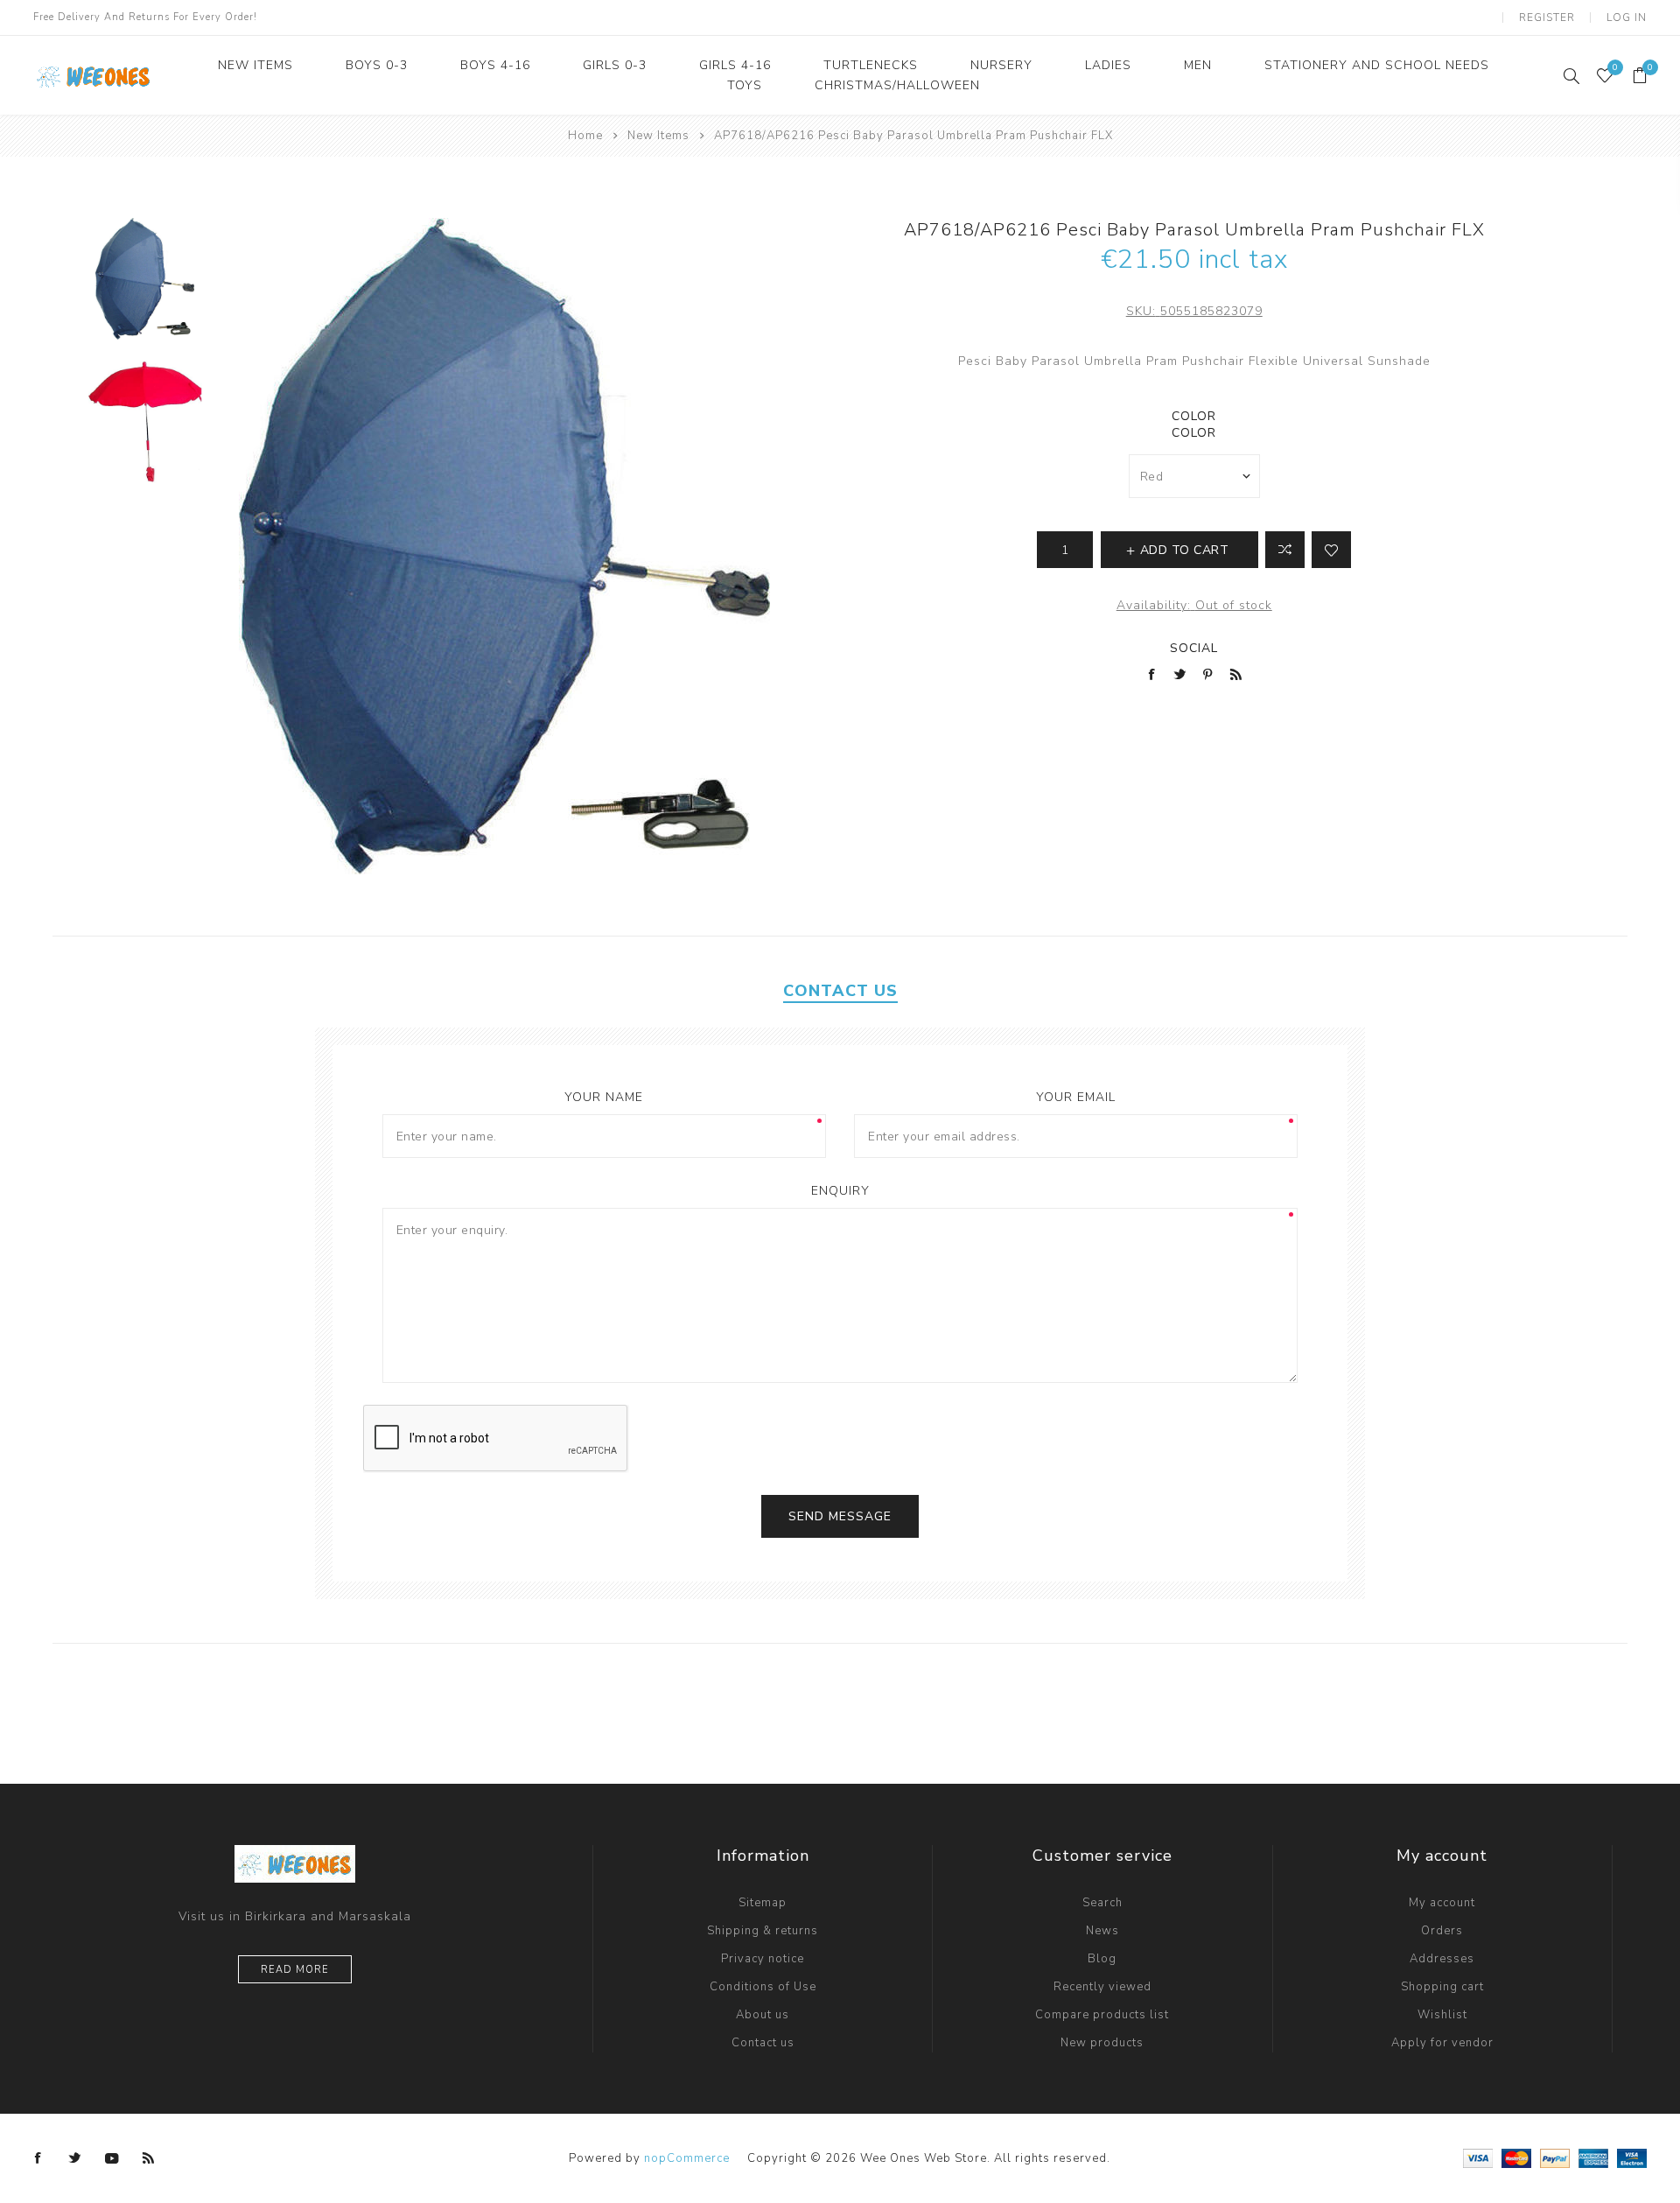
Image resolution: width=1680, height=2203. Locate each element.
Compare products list (1102, 2015)
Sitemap (763, 1903)
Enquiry (840, 1191)
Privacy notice (763, 1959)
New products (1102, 2043)
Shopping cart (1442, 1987)
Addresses (1442, 1959)
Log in (1627, 18)
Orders (1442, 1931)
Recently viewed (1102, 1987)
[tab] (840, 991)
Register (1547, 18)
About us (763, 2015)
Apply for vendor (1442, 2043)
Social (1194, 648)
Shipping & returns (763, 1931)
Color (1194, 416)
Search (1102, 1903)
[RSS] (149, 2158)
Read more (295, 1970)
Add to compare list (1285, 550)
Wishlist (1442, 2015)
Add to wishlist (1331, 550)
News (1102, 1931)
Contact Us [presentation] (840, 991)
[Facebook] (38, 2158)
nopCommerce (687, 2158)
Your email (1076, 1097)
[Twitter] (75, 2158)
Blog (1102, 1959)
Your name (604, 1097)
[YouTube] (112, 2158)
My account (1442, 1903)
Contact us (763, 2043)
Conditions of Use (763, 1987)
